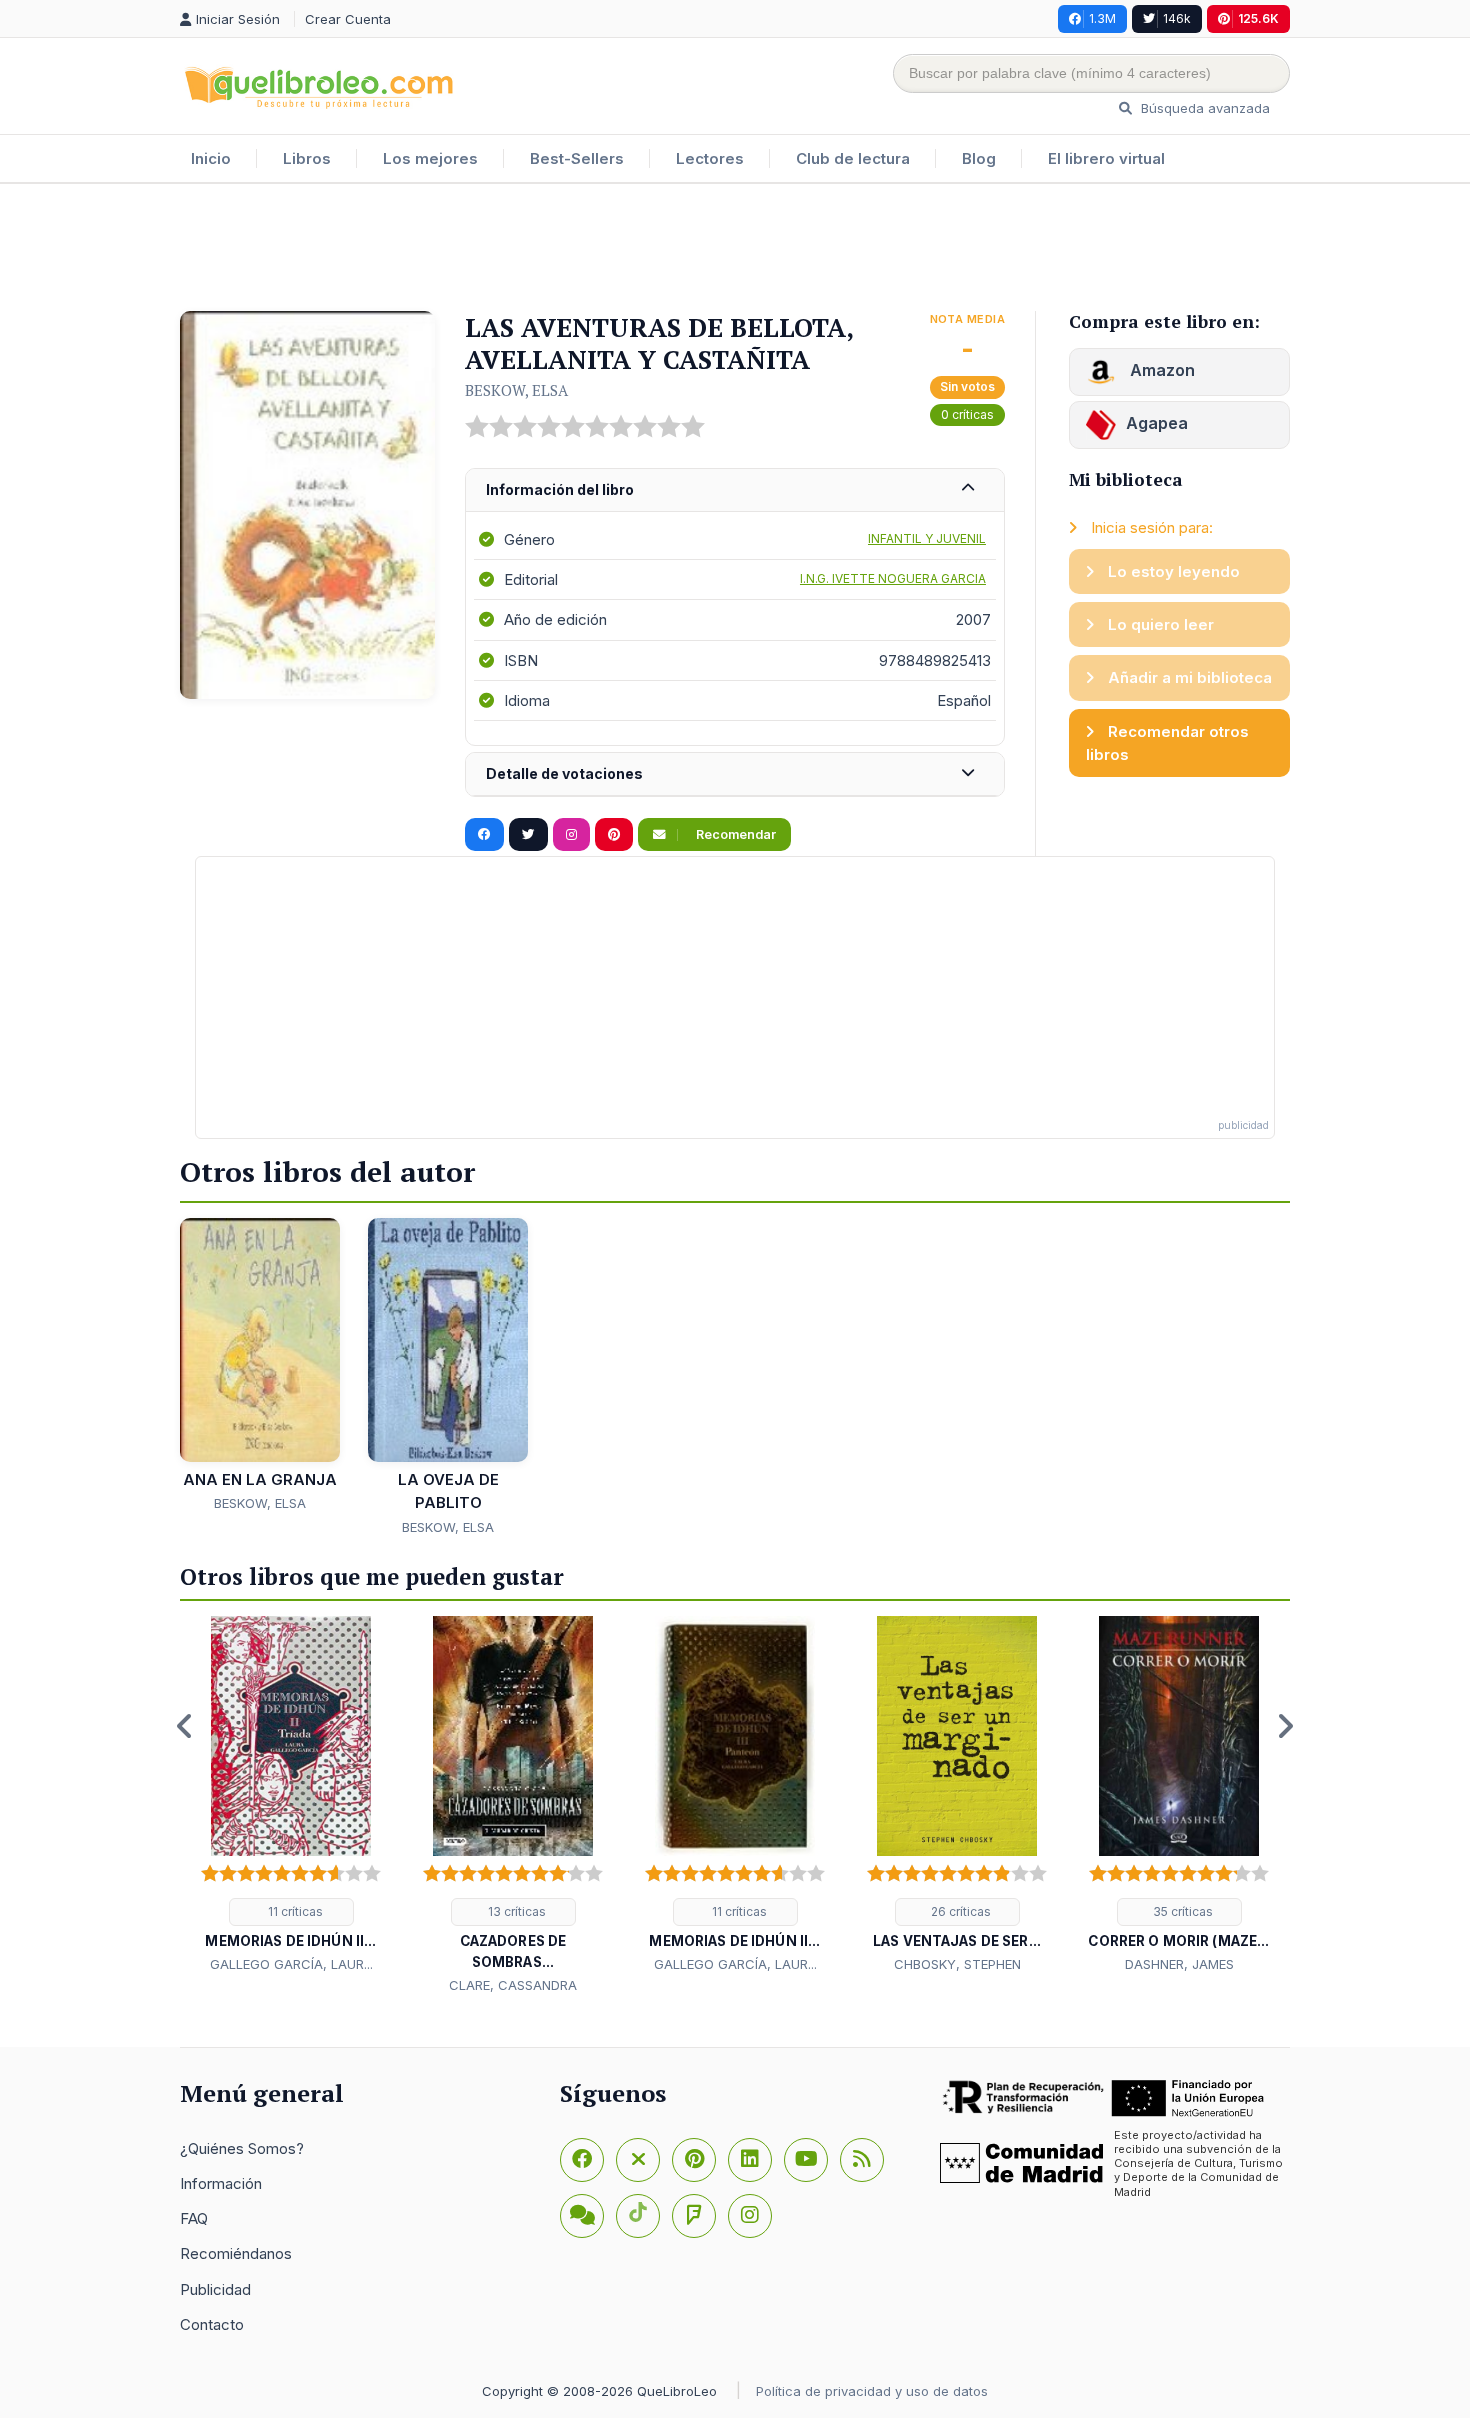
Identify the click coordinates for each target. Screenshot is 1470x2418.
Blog (979, 158)
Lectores (710, 158)
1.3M (1102, 18)
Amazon (1160, 370)
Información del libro (560, 489)
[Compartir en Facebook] (484, 835)
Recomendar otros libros (1167, 743)
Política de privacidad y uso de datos (872, 2391)
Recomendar (734, 834)
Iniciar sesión (240, 19)
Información (221, 2183)
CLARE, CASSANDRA (513, 1985)
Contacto (212, 2324)
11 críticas (294, 1911)
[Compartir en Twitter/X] (528, 835)
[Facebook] (582, 2160)
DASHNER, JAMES (1179, 1964)
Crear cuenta (348, 19)
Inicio (211, 158)
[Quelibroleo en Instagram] (571, 835)
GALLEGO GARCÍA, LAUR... (291, 1964)
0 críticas (967, 414)
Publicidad (215, 2289)
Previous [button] (185, 1726)
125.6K (1258, 18)
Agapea (1157, 423)
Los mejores (430, 158)
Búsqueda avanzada (1203, 108)
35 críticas (1181, 1911)
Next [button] (1285, 1726)
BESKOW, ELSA (516, 390)
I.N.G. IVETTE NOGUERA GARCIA (893, 578)
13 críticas (515, 1911)
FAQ (194, 2218)
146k (1177, 18)
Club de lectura (853, 158)
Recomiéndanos (236, 2253)
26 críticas (959, 1911)
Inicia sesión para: (1150, 527)
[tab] (735, 490)
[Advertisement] (735, 249)
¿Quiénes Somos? (242, 2148)
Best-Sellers (577, 158)
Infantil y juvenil (927, 538)
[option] (291, 1796)
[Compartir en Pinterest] (614, 835)
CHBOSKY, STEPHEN (957, 1964)
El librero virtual (1106, 158)
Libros (307, 158)
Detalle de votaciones (564, 773)
